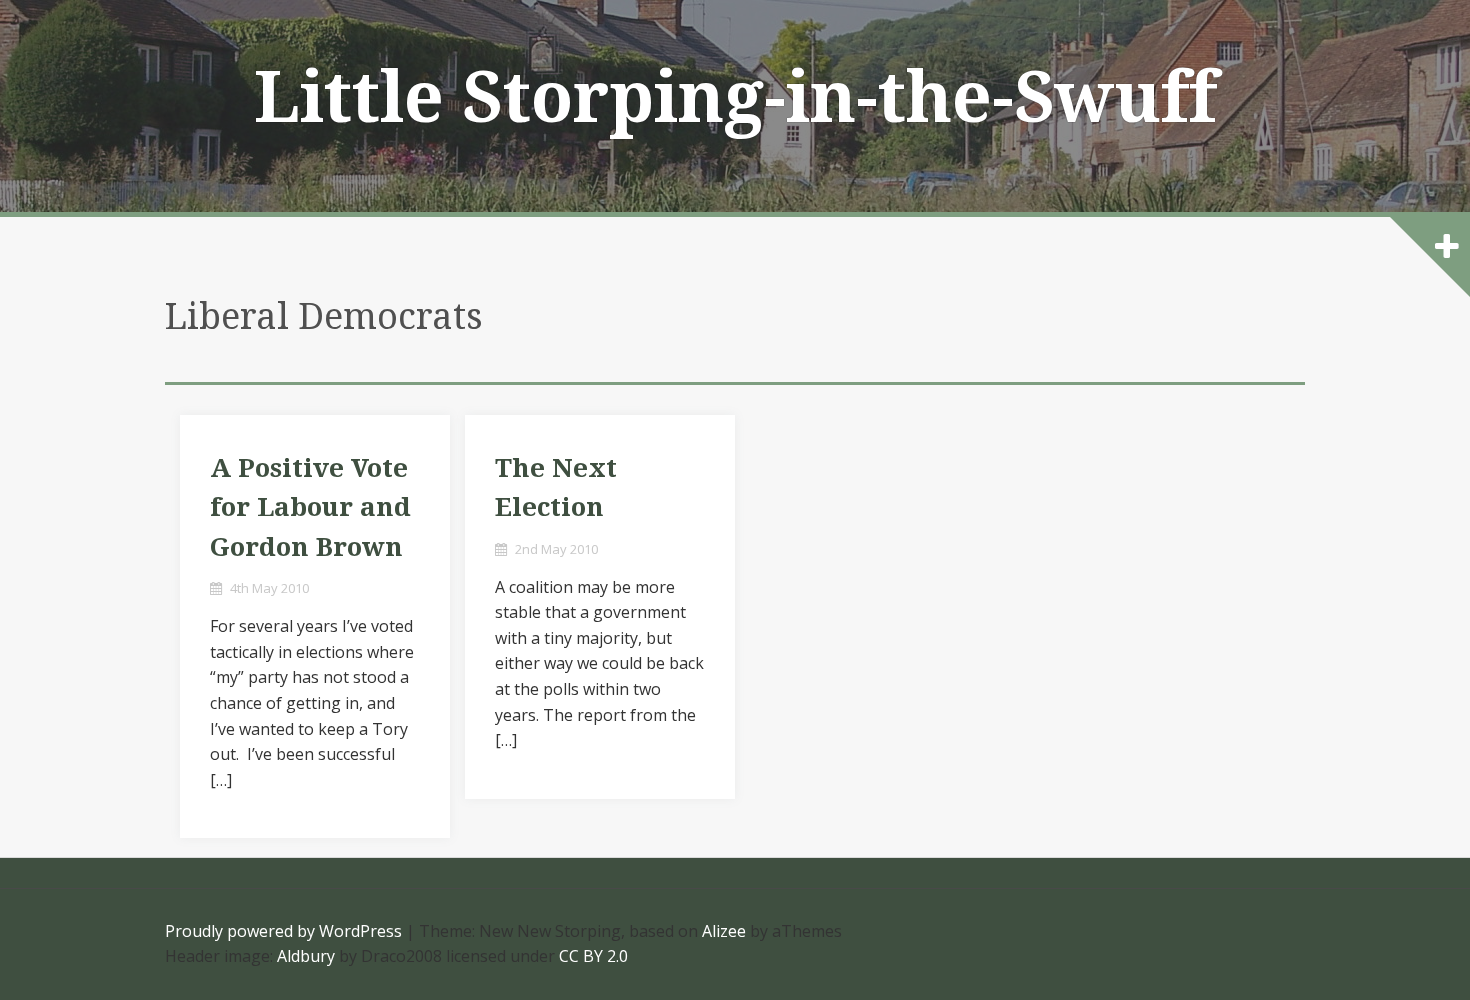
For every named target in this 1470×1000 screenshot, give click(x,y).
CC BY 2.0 (593, 956)
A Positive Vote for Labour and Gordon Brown (310, 507)
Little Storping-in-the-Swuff (735, 98)
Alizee (724, 931)
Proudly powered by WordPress (283, 931)
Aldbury (306, 956)
